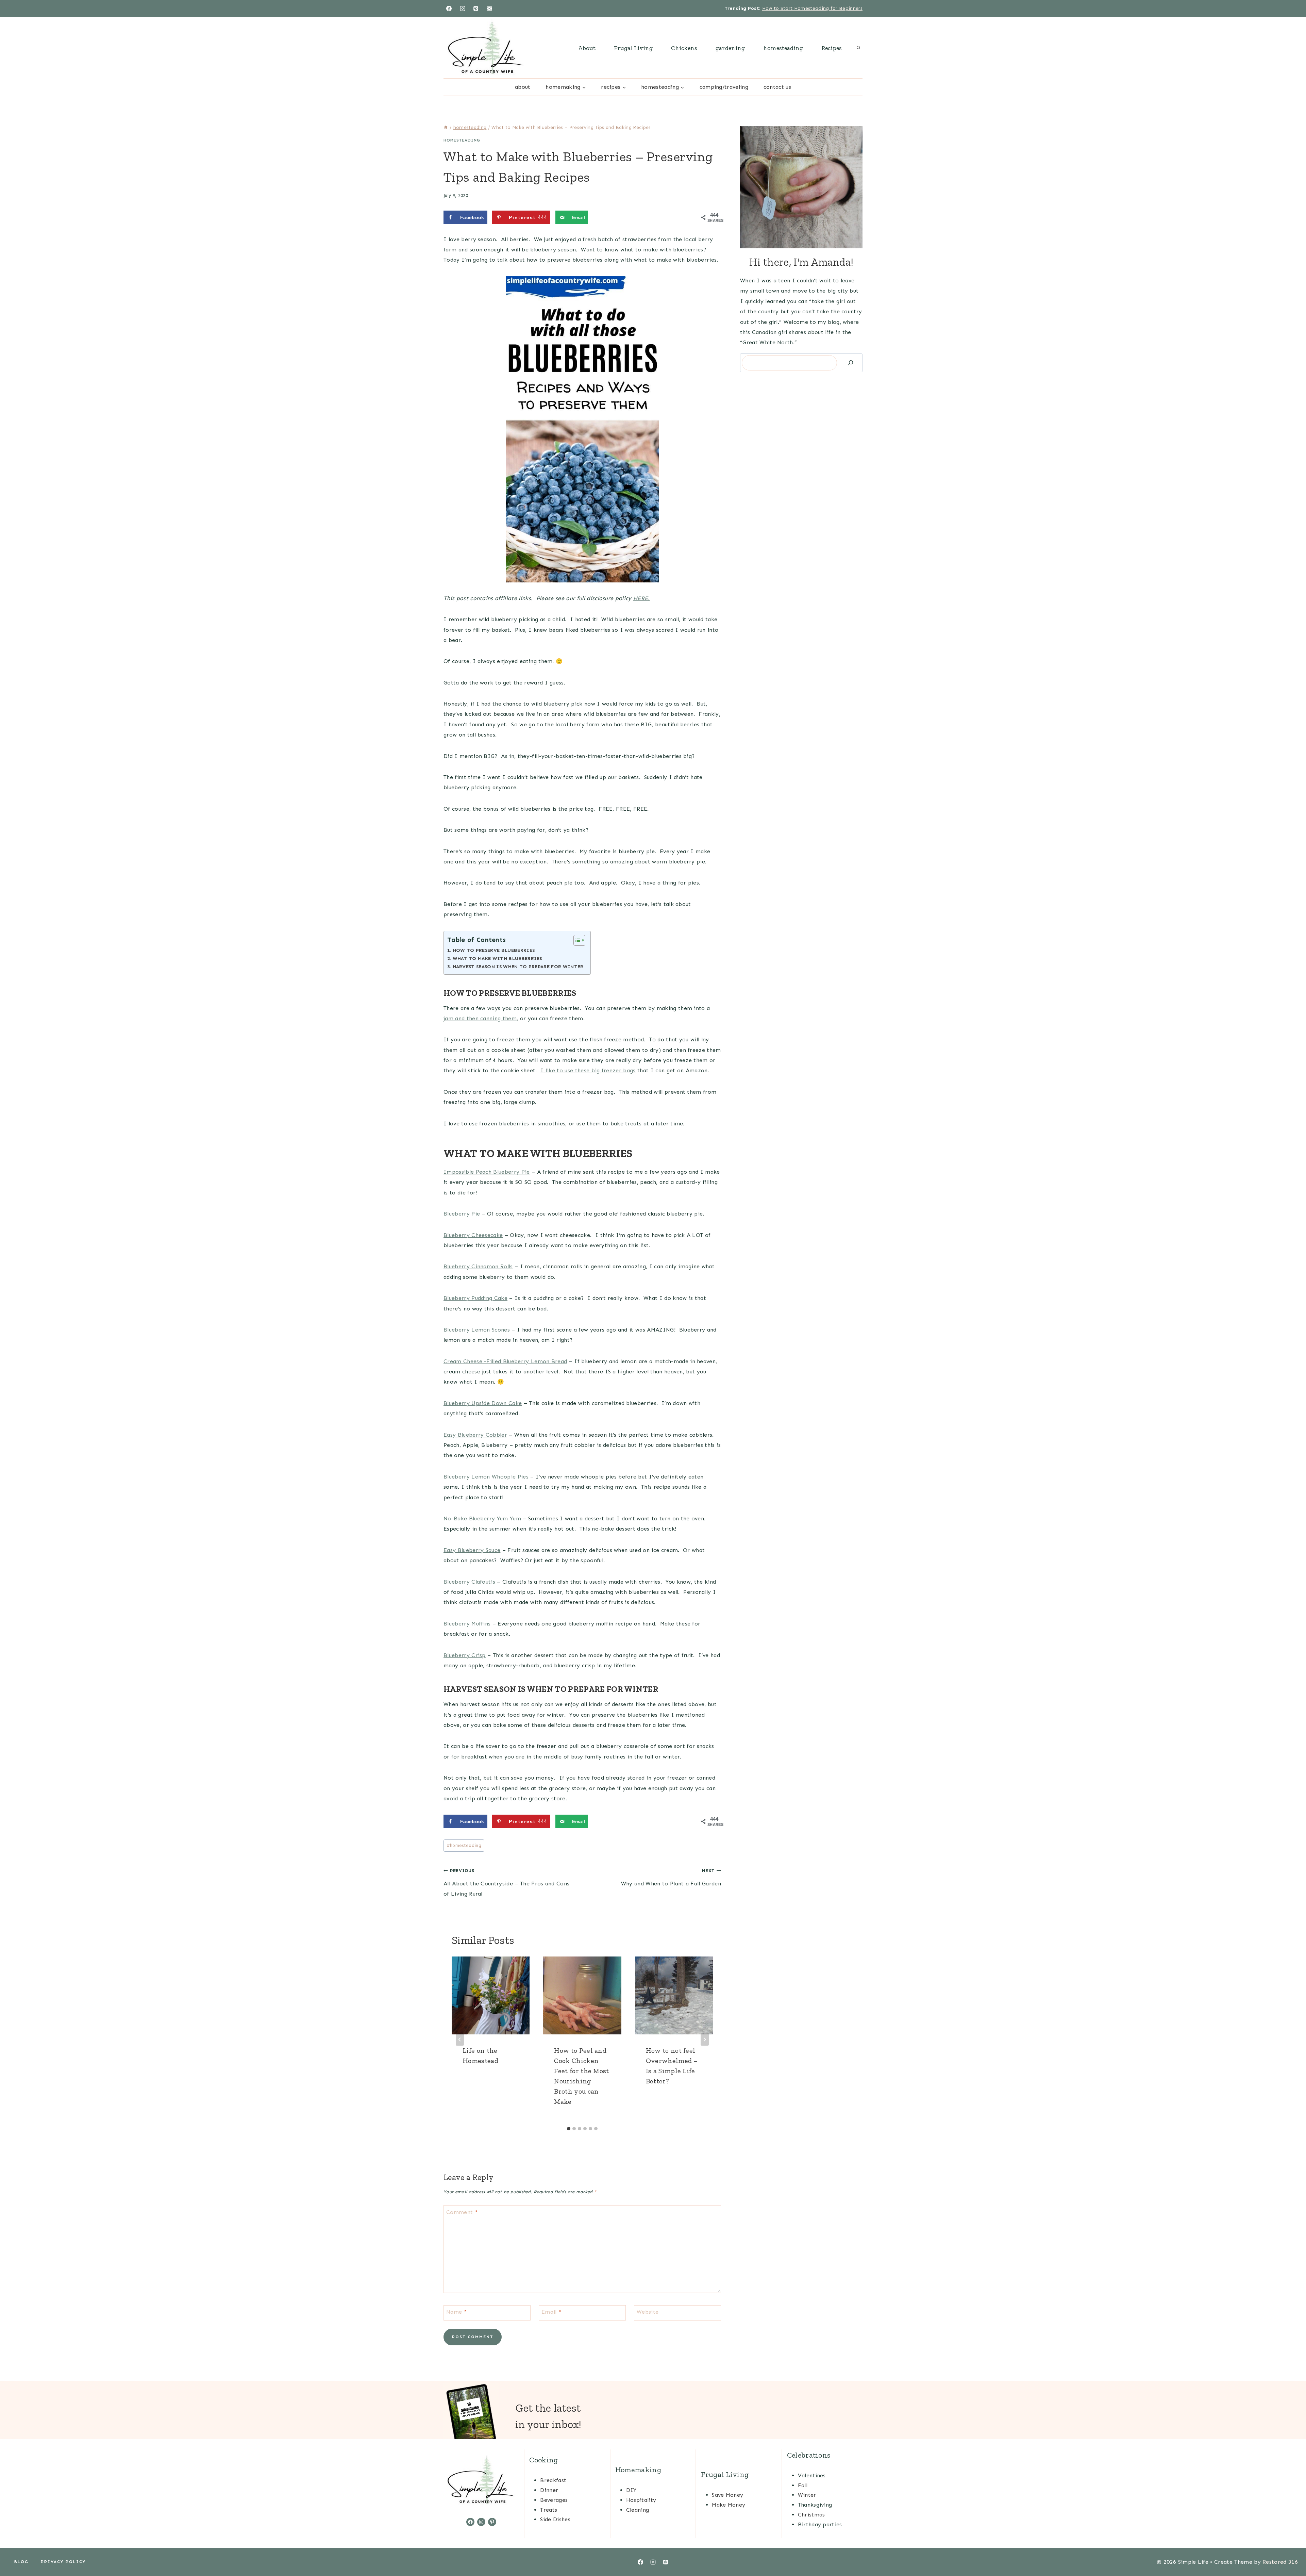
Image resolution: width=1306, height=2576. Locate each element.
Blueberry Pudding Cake (475, 1298)
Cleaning (638, 2510)
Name (456, 2312)
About (587, 48)
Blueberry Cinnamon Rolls (478, 1266)
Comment (462, 2212)
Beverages (554, 2500)
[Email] (489, 9)
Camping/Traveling (724, 87)
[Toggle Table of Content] (576, 940)
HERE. (642, 598)
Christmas (811, 2515)
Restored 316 (1280, 2562)
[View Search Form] (858, 48)
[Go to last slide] (460, 2040)
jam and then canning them (480, 1018)
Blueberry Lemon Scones (477, 1330)
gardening (730, 48)
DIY (631, 2490)
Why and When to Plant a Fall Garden (671, 1877)
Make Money (729, 2505)
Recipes (832, 48)
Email (551, 2312)
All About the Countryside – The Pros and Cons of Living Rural (506, 1883)
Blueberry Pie (462, 1214)
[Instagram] (463, 9)
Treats (549, 2510)
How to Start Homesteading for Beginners (812, 8)
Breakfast (553, 2480)
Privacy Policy (63, 2562)
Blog (21, 2562)
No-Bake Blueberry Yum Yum (482, 1518)
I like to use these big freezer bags (588, 1070)
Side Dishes (555, 2519)
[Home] (446, 127)
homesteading (783, 48)
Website (648, 2312)
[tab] (569, 2129)
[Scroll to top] (1290, 2550)
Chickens (684, 48)
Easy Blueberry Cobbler (475, 1435)
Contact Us (777, 87)
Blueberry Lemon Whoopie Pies (486, 1477)
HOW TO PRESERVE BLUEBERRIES (494, 950)
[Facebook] (449, 9)
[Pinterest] (476, 9)
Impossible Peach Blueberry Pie (487, 1172)
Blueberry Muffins (467, 1624)
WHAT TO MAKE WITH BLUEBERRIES (497, 958)
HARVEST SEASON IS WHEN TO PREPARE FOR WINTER (518, 967)
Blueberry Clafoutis (469, 1582)
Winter (807, 2495)
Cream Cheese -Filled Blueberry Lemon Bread (505, 1361)
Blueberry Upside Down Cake (483, 1403)
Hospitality (641, 2500)
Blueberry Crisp (465, 1655)
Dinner (549, 2490)
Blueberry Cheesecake (473, 1235)
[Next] (705, 2040)
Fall (803, 2485)
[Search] (851, 363)
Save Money (727, 2495)
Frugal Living (633, 48)
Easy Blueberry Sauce (472, 1550)
